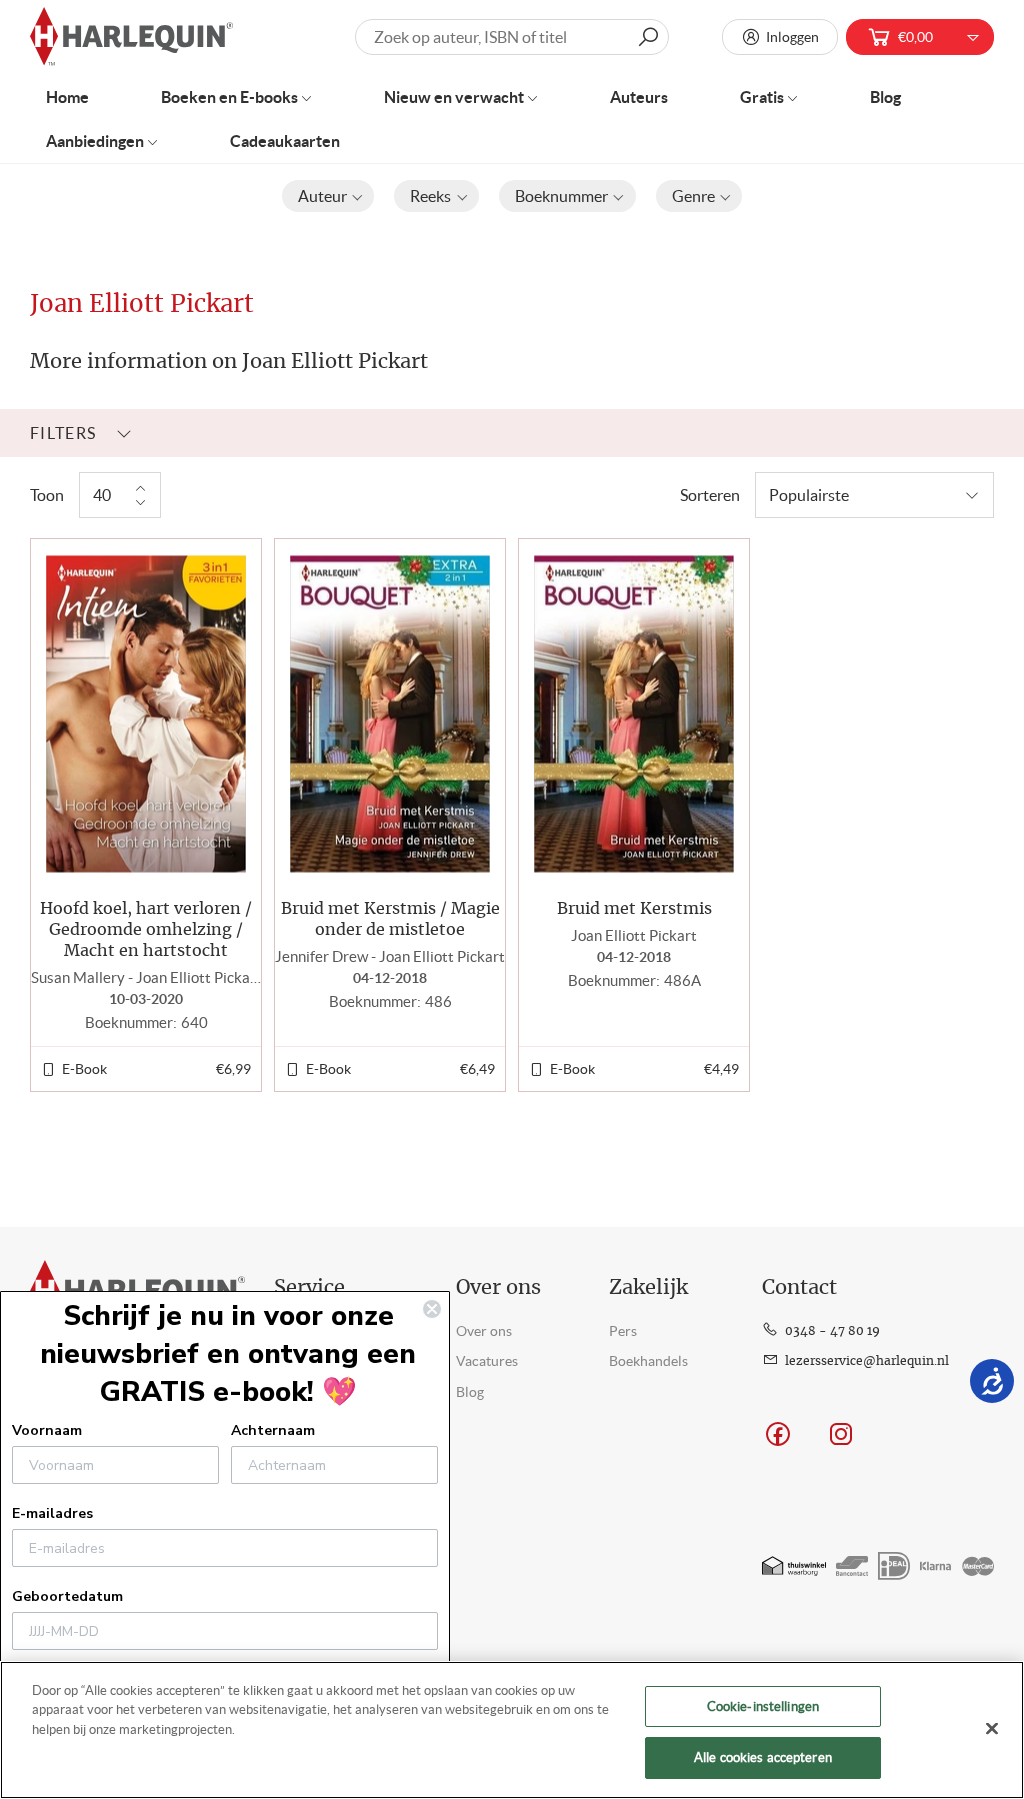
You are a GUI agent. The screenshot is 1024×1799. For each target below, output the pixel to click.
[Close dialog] (432, 1309)
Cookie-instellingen (763, 1706)
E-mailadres (52, 1513)
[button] (328, 196)
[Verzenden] (648, 37)
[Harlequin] (131, 37)
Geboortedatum (67, 1596)
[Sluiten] (992, 1728)
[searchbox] (511, 37)
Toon (47, 495)
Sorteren (710, 495)
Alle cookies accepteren (763, 1757)
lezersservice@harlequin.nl (867, 1361)
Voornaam (47, 1430)
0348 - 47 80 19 (832, 1331)
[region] (512, 1730)
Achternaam (273, 1430)
